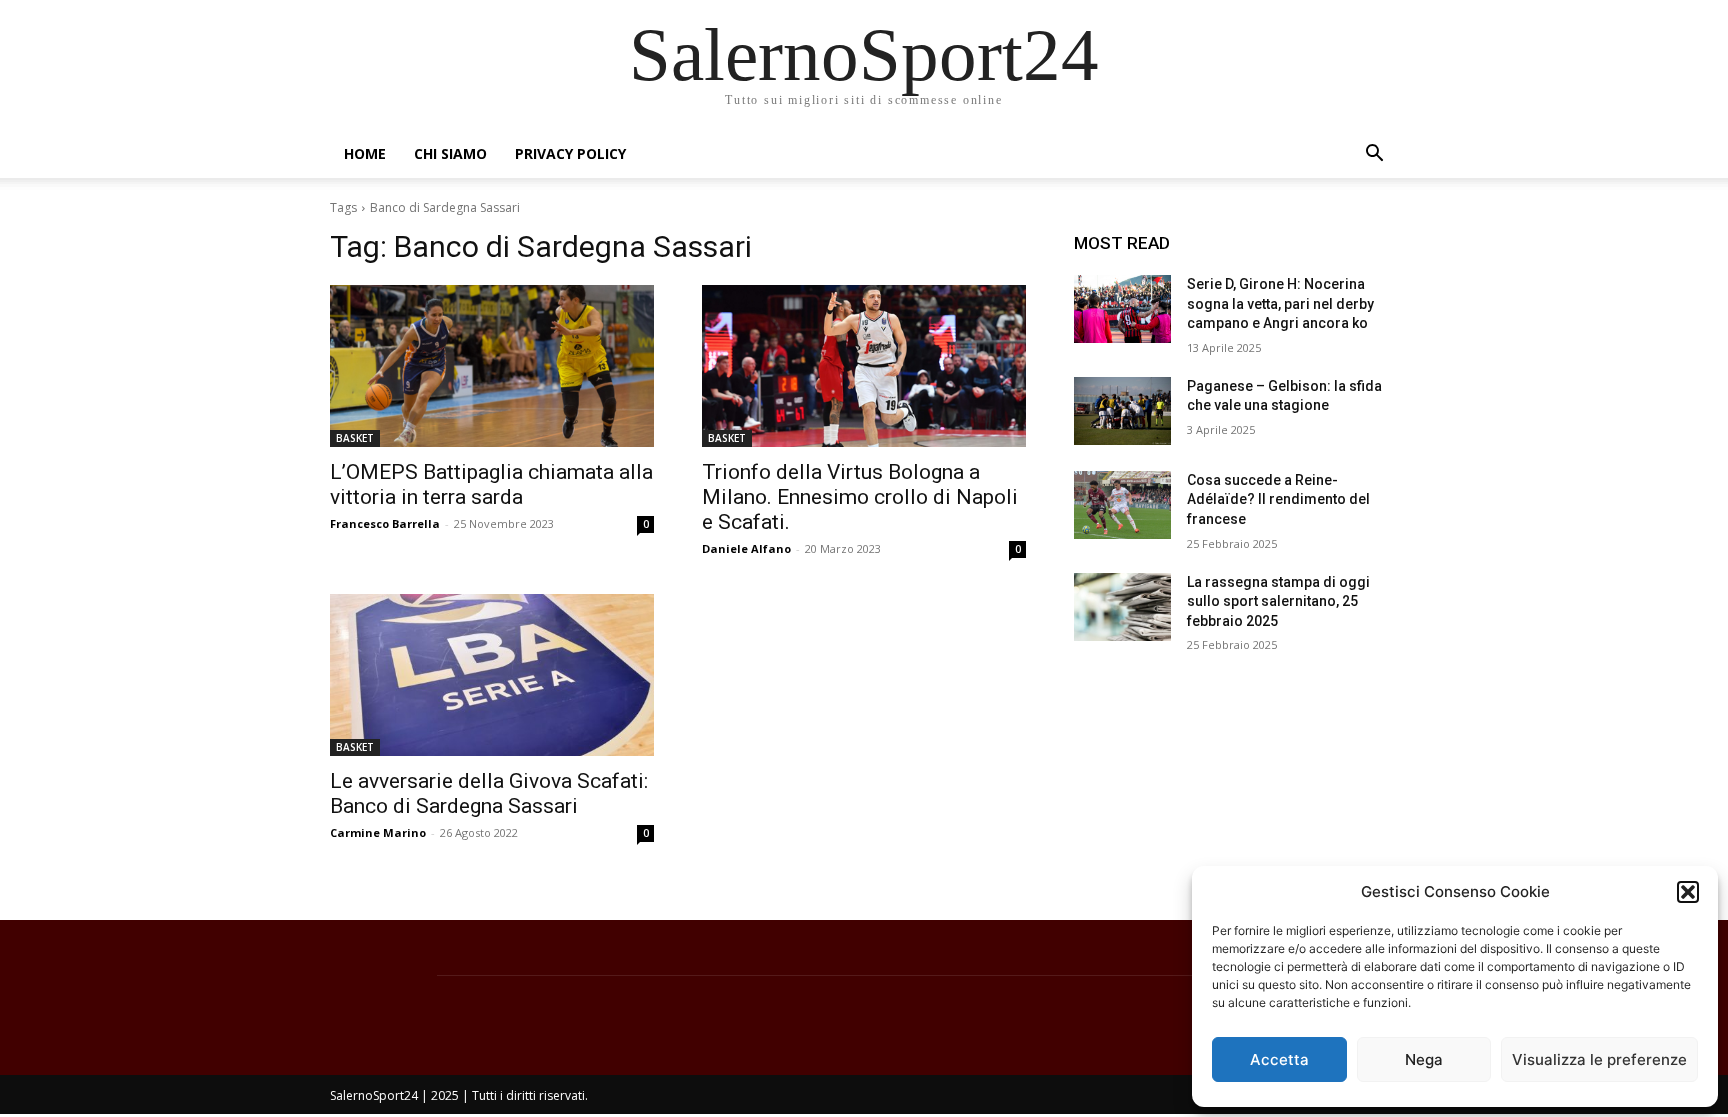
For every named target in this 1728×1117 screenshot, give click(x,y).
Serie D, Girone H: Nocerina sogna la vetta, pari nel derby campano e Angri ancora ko (1280, 303)
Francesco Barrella (385, 523)
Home (365, 153)
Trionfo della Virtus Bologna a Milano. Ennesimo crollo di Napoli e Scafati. (860, 497)
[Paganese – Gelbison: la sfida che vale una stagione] (1122, 411)
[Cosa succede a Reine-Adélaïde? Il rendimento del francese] (1122, 505)
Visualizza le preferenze (1599, 1059)
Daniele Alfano (746, 548)
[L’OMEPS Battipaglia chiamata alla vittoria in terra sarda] (492, 366)
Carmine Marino (378, 832)
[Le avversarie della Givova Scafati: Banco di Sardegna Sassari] (492, 675)
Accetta (1279, 1059)
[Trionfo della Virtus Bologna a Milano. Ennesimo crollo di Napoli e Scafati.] (864, 366)
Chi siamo (450, 153)
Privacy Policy (570, 153)
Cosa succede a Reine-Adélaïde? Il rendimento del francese (1278, 499)
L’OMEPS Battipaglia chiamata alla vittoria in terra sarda (491, 484)
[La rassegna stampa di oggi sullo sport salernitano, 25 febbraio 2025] (1122, 607)
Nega (1424, 1059)
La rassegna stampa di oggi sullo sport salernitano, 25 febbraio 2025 (1278, 601)
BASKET (355, 438)
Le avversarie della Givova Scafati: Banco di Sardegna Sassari (489, 793)
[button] (1688, 892)
